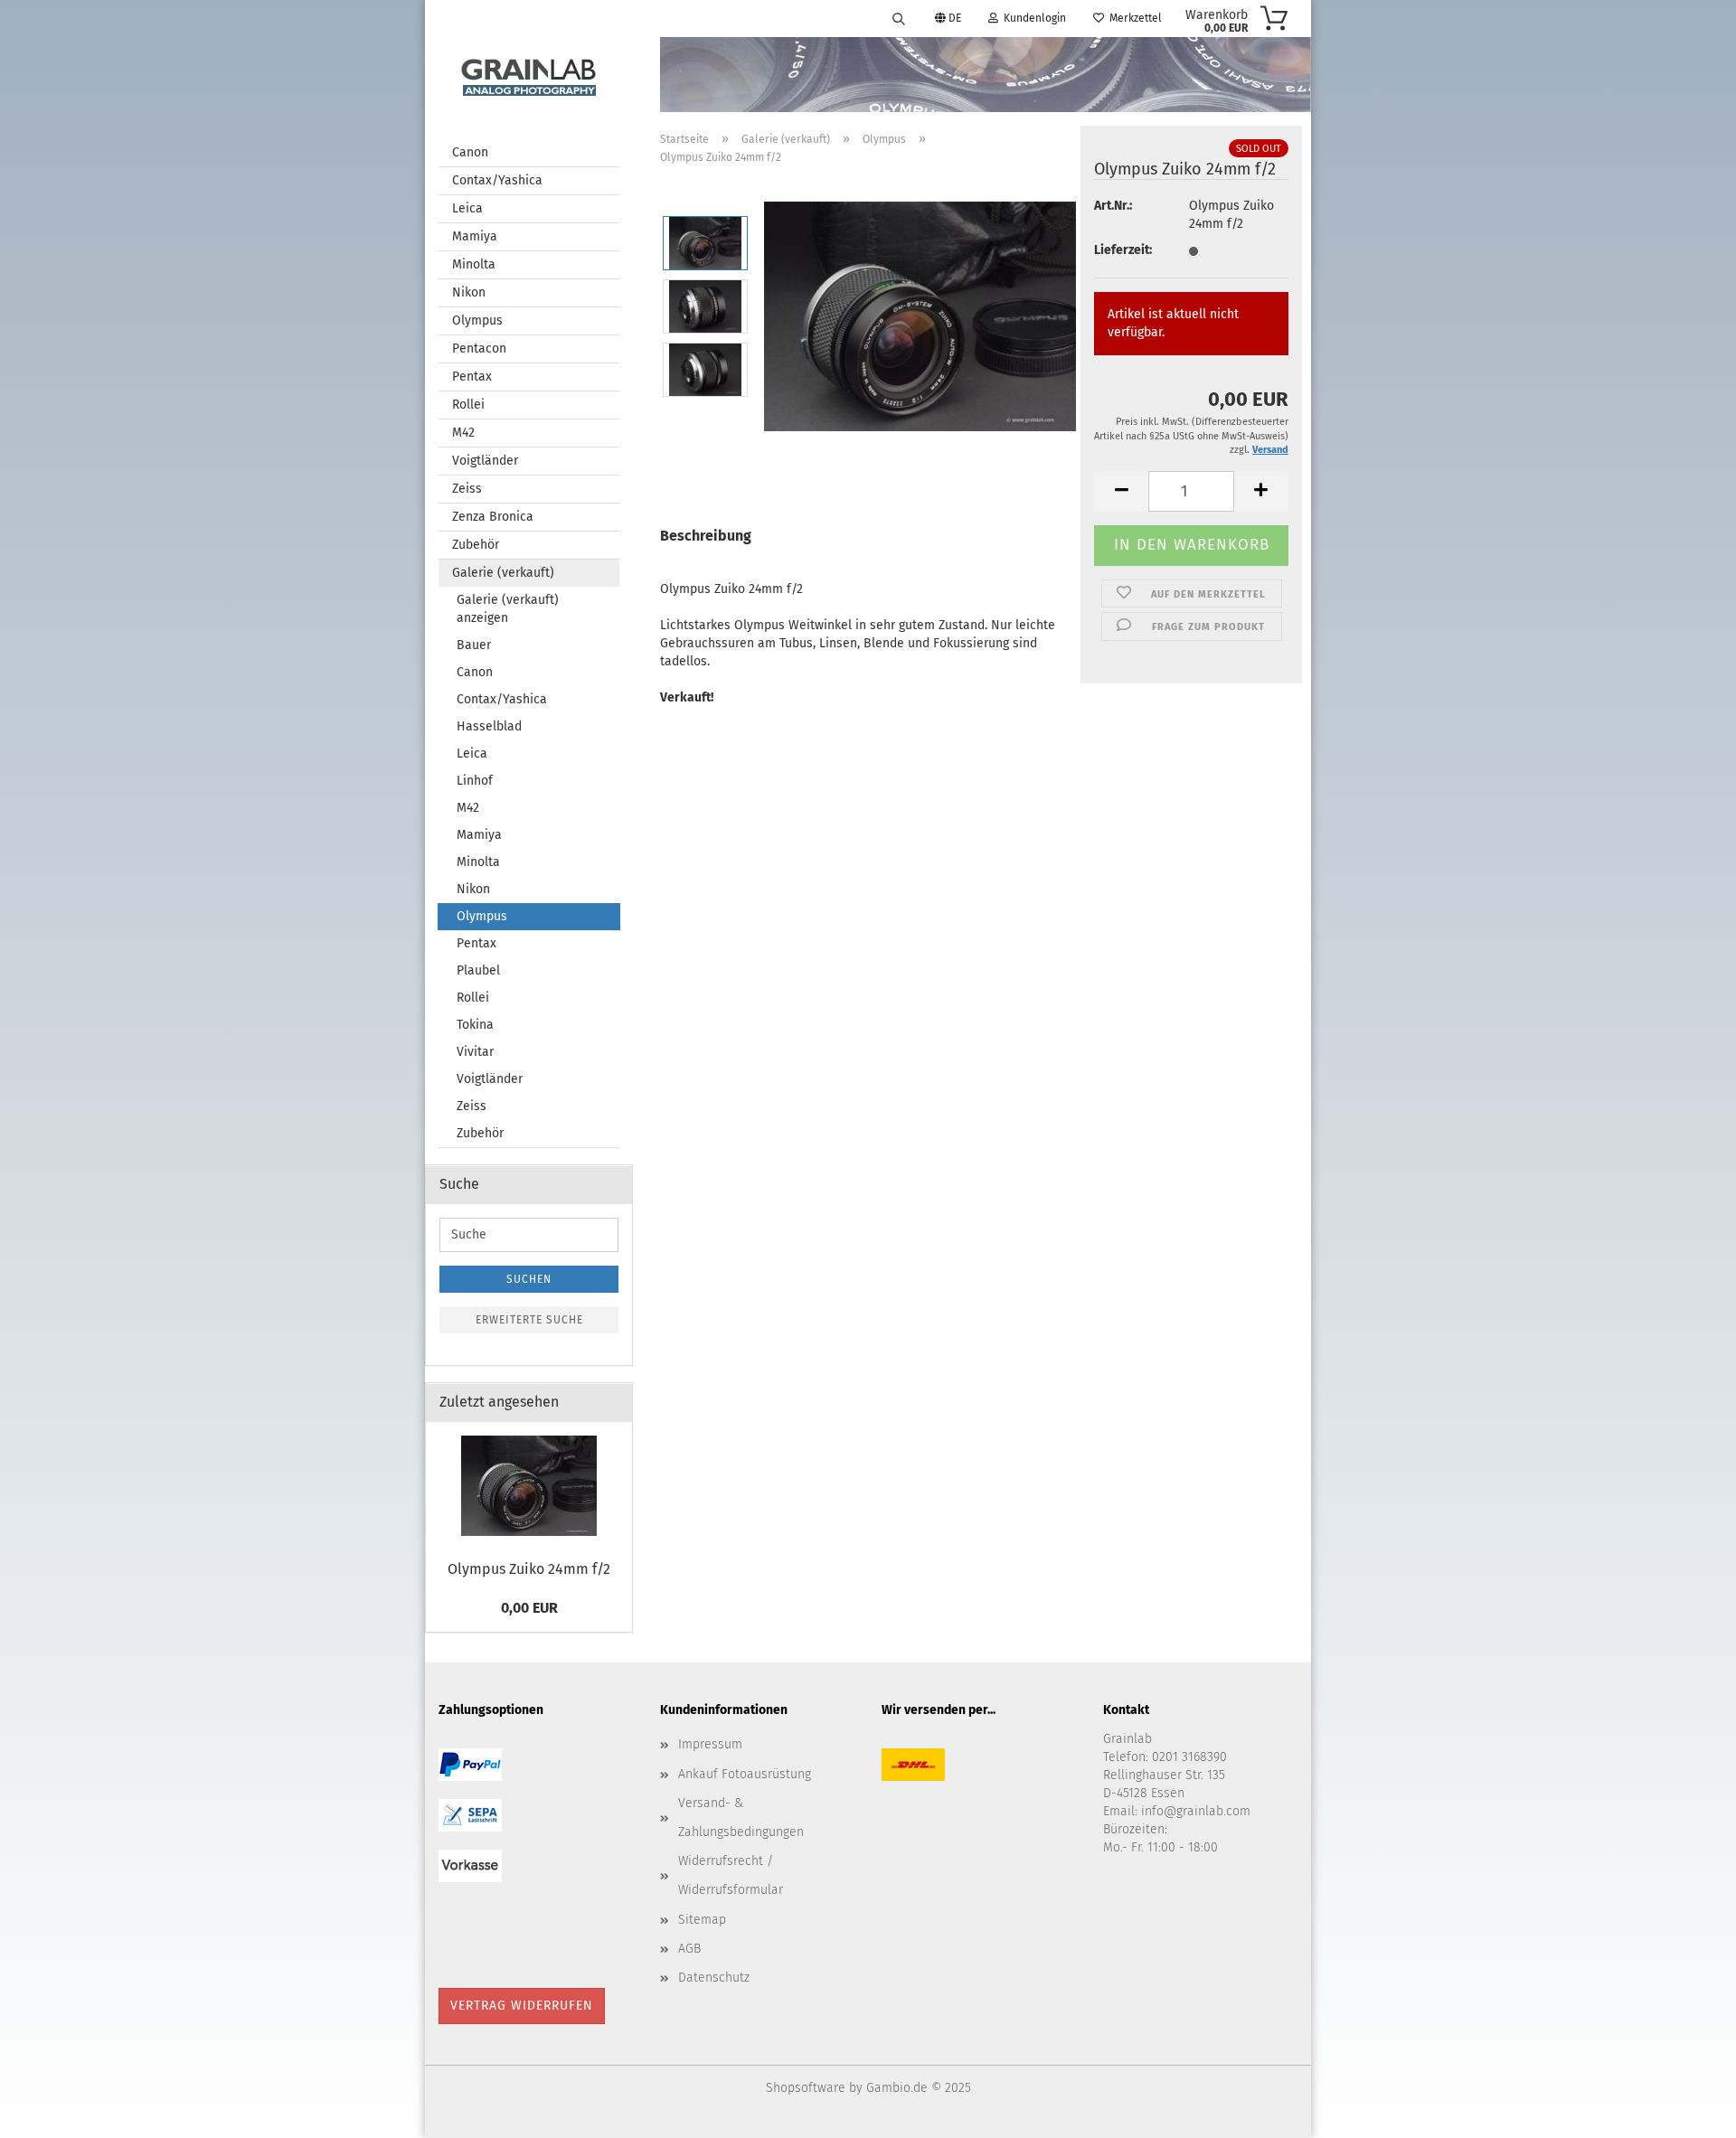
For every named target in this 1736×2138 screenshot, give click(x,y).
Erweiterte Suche (529, 1320)
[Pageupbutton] (1686, 2111)
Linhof (475, 781)
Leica (467, 208)
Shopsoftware (806, 2088)
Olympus (477, 320)
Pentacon (479, 348)
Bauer (474, 645)
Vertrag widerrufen (522, 2006)
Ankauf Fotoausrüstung (745, 1774)
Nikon (469, 292)
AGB (689, 1949)
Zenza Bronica (493, 517)
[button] (1121, 491)
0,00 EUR (529, 1608)
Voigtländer (485, 461)
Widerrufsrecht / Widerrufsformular (731, 1875)
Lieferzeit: (1123, 250)
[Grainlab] (529, 74)
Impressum (710, 1744)
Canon (470, 152)
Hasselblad (489, 726)
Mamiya (475, 236)
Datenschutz (714, 1978)
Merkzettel (1133, 18)
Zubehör (476, 545)
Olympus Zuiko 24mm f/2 (529, 1569)
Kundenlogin (1032, 18)
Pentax (472, 377)
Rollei (468, 405)
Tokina (475, 1025)
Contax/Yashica (497, 180)
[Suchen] (899, 18)
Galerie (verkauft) (503, 573)
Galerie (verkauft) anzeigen (508, 609)
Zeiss (467, 489)
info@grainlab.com (1196, 1811)
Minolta (474, 264)
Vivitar (475, 1052)
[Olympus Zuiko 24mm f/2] (920, 314)
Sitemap (702, 1920)
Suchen (529, 1279)
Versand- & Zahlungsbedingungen (741, 1818)
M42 (463, 433)
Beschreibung (706, 536)
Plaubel (478, 970)
